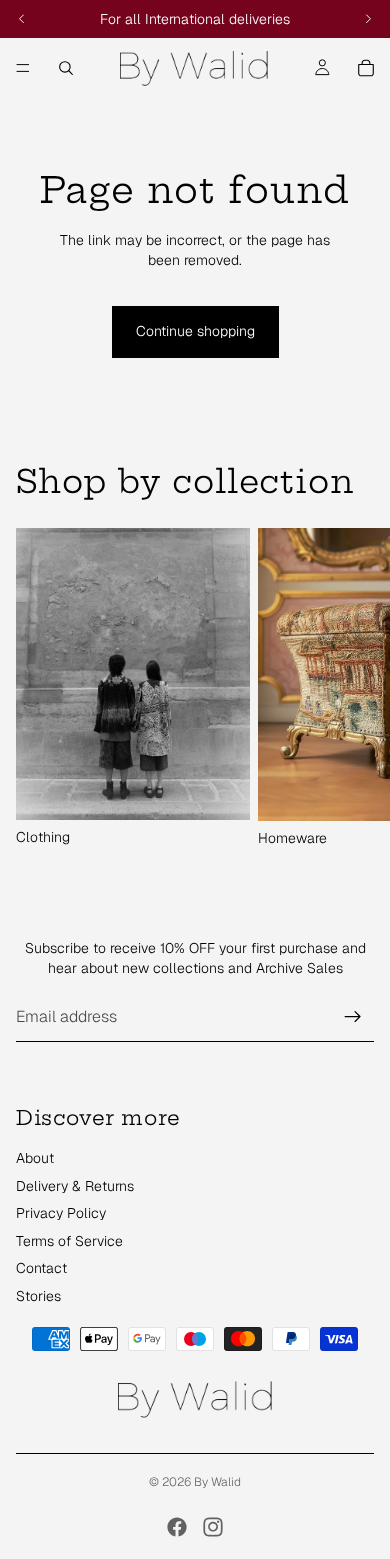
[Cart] (366, 68)
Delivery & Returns (75, 1186)
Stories (38, 1296)
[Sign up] (353, 1017)
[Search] (66, 68)
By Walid (217, 1482)
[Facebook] (177, 1527)
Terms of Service (69, 1241)
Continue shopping (195, 331)
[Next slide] (352, 688)
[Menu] (23, 68)
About (35, 1158)
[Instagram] (213, 1527)
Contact (41, 1268)
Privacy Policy (61, 1213)
